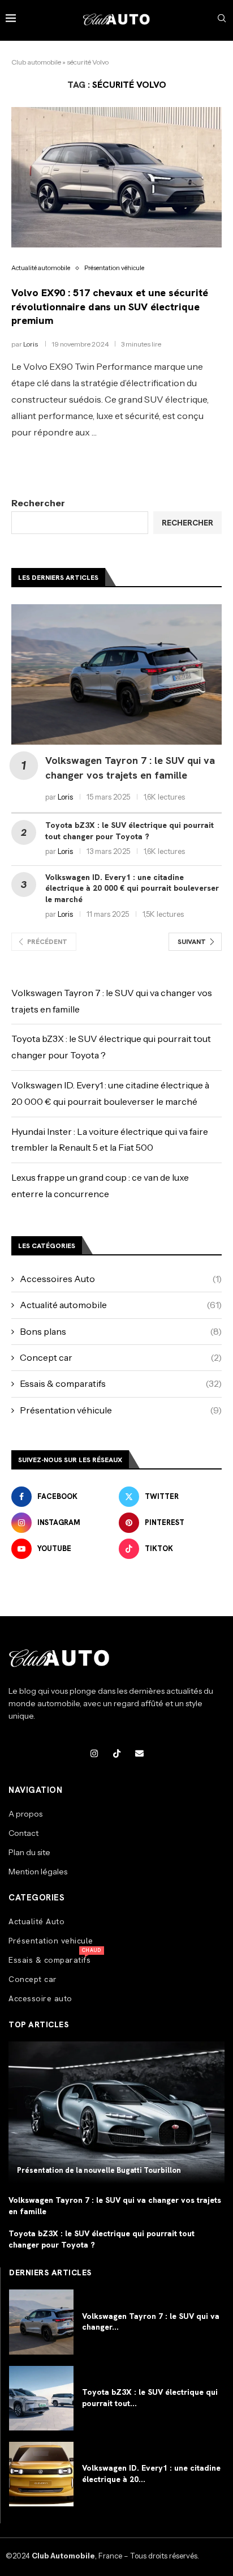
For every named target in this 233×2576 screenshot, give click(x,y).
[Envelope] (139, 1754)
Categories (36, 1898)
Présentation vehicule (51, 1941)
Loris (31, 344)
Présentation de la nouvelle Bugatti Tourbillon (99, 2170)
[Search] (222, 19)
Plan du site (29, 1852)
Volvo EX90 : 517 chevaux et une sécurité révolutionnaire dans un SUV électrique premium (110, 306)
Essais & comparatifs (121, 1383)
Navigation (35, 1790)
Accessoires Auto (121, 1279)
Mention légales (38, 1872)
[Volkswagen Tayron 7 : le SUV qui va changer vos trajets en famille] (116, 674)
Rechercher (38, 503)
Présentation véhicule (121, 1410)
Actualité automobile (121, 1305)
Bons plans (121, 1331)
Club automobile (36, 62)
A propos (25, 1814)
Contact (23, 1833)
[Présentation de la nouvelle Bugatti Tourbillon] (116, 2113)
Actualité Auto (36, 1921)
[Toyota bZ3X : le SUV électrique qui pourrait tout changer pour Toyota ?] (41, 2398)
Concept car (121, 1357)
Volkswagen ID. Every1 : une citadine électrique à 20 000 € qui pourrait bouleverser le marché (132, 888)
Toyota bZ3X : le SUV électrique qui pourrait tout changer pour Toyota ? (130, 831)
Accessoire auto (40, 1998)
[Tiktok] (116, 1754)
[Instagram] (94, 1754)
